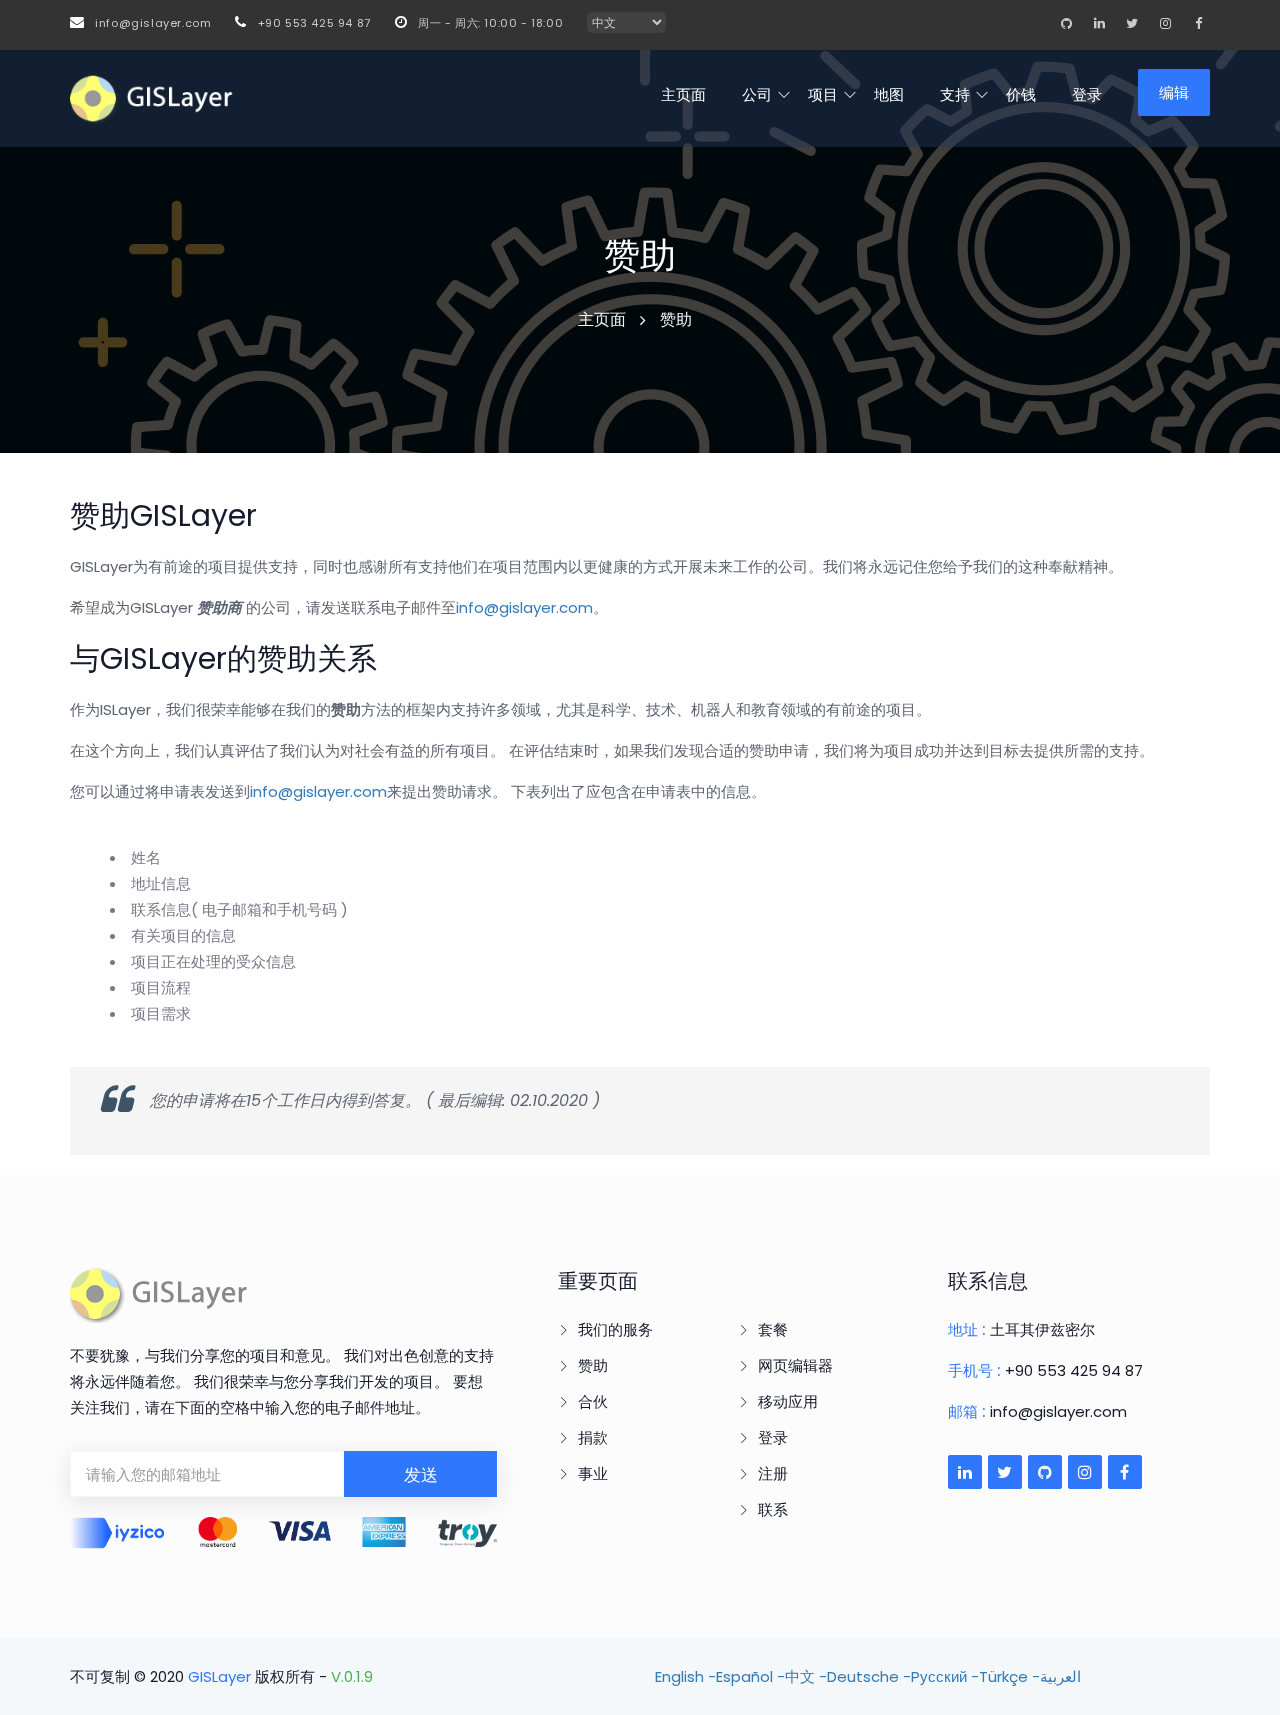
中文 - (806, 1676)
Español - (750, 1676)
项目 (823, 94)
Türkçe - (1009, 1676)
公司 (757, 94)
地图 (889, 94)
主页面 (683, 94)
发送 (421, 1475)
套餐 (773, 1329)
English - (685, 1676)
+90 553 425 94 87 (312, 23)
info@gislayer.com (151, 23)
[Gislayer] (152, 98)
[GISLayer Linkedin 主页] (1099, 23)
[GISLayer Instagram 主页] (1165, 23)
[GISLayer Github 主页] (1066, 23)
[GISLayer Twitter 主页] (1132, 23)
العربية (1060, 1676)
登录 (1087, 94)
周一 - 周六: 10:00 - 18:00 (488, 23)
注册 (773, 1473)
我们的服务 (615, 1329)
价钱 (1021, 94)
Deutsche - (869, 1676)
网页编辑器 (795, 1365)
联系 (773, 1509)
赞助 (593, 1365)
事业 (593, 1473)
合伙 (593, 1401)
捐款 (593, 1437)
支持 (955, 94)
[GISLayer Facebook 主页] (1198, 23)
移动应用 (788, 1401)
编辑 (1174, 92)
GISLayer (219, 1676)
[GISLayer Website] (160, 1292)
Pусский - (945, 1676)
